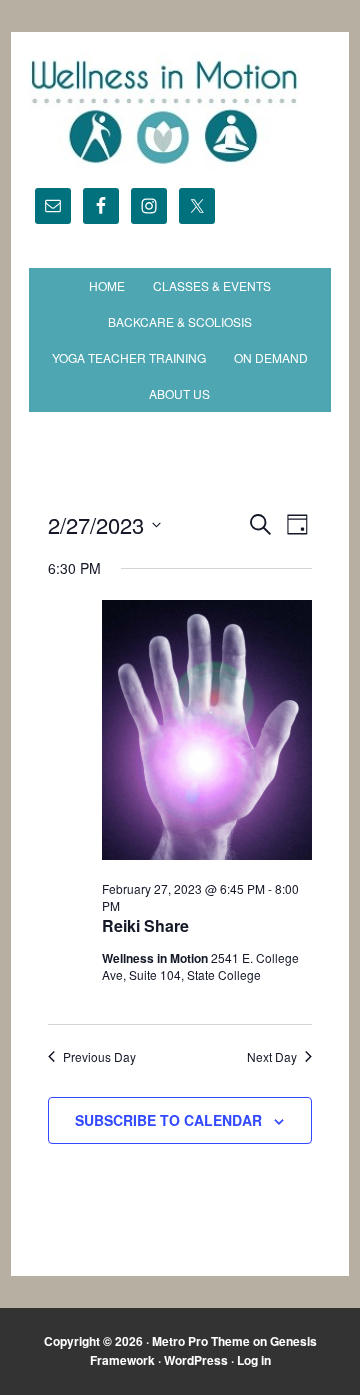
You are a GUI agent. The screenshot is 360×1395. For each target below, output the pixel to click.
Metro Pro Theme (201, 1341)
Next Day (272, 1057)
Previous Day (99, 1057)
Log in (254, 1360)
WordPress (196, 1360)
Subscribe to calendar (168, 1120)
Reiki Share (145, 925)
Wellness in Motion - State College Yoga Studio (180, 112)
